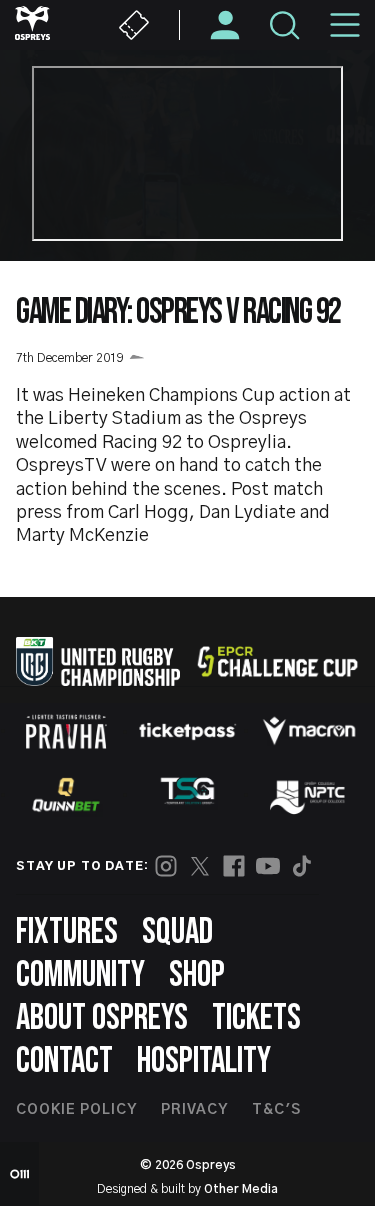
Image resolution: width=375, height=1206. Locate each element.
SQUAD (177, 932)
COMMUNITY (80, 975)
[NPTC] (309, 795)
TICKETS (256, 1018)
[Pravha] (66, 731)
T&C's (276, 1110)
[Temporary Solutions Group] (188, 794)
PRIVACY (194, 1110)
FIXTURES (67, 932)
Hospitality (204, 1061)
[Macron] (309, 731)
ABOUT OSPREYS (102, 1018)
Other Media (241, 1189)
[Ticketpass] (188, 731)
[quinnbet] (66, 795)
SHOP (197, 975)
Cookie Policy (76, 1110)
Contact (64, 1061)
